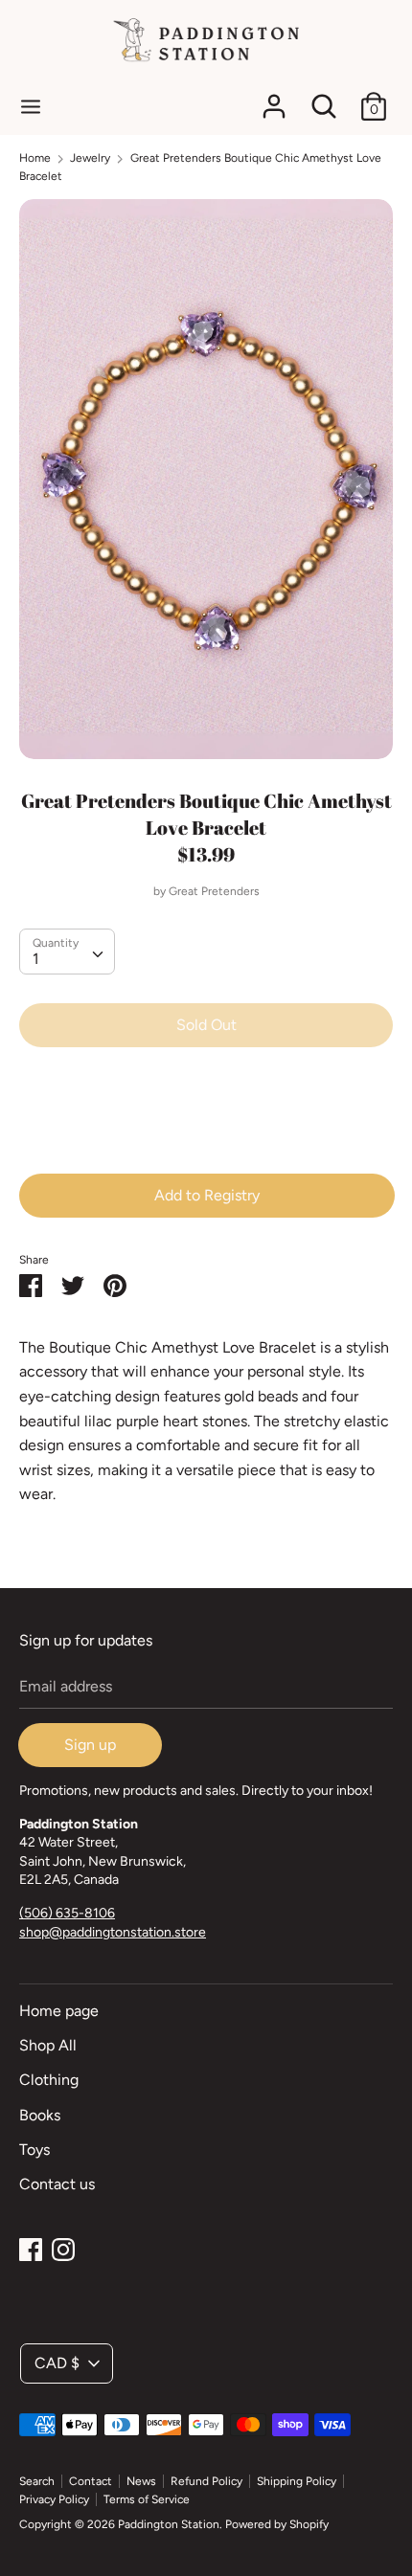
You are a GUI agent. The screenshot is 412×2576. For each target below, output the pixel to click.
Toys (34, 2150)
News (141, 2481)
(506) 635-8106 (67, 1913)
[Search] (324, 99)
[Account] (274, 99)
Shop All (48, 2045)
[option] (206, 479)
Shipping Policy (297, 2481)
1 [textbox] (36, 959)
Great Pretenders (214, 891)
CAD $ (57, 2363)
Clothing (49, 2080)
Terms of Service (147, 2499)
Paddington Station (169, 2524)
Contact (91, 2481)
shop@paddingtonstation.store (113, 1932)
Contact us (57, 2184)
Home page (59, 2011)
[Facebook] (31, 2247)
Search (37, 2481)
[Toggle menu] (31, 106)
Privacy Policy (54, 2499)
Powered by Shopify (277, 2524)
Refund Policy (206, 2481)
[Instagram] (63, 2247)
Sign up (90, 1745)
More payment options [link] (206, 1128)
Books (40, 2115)
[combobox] (67, 952)
